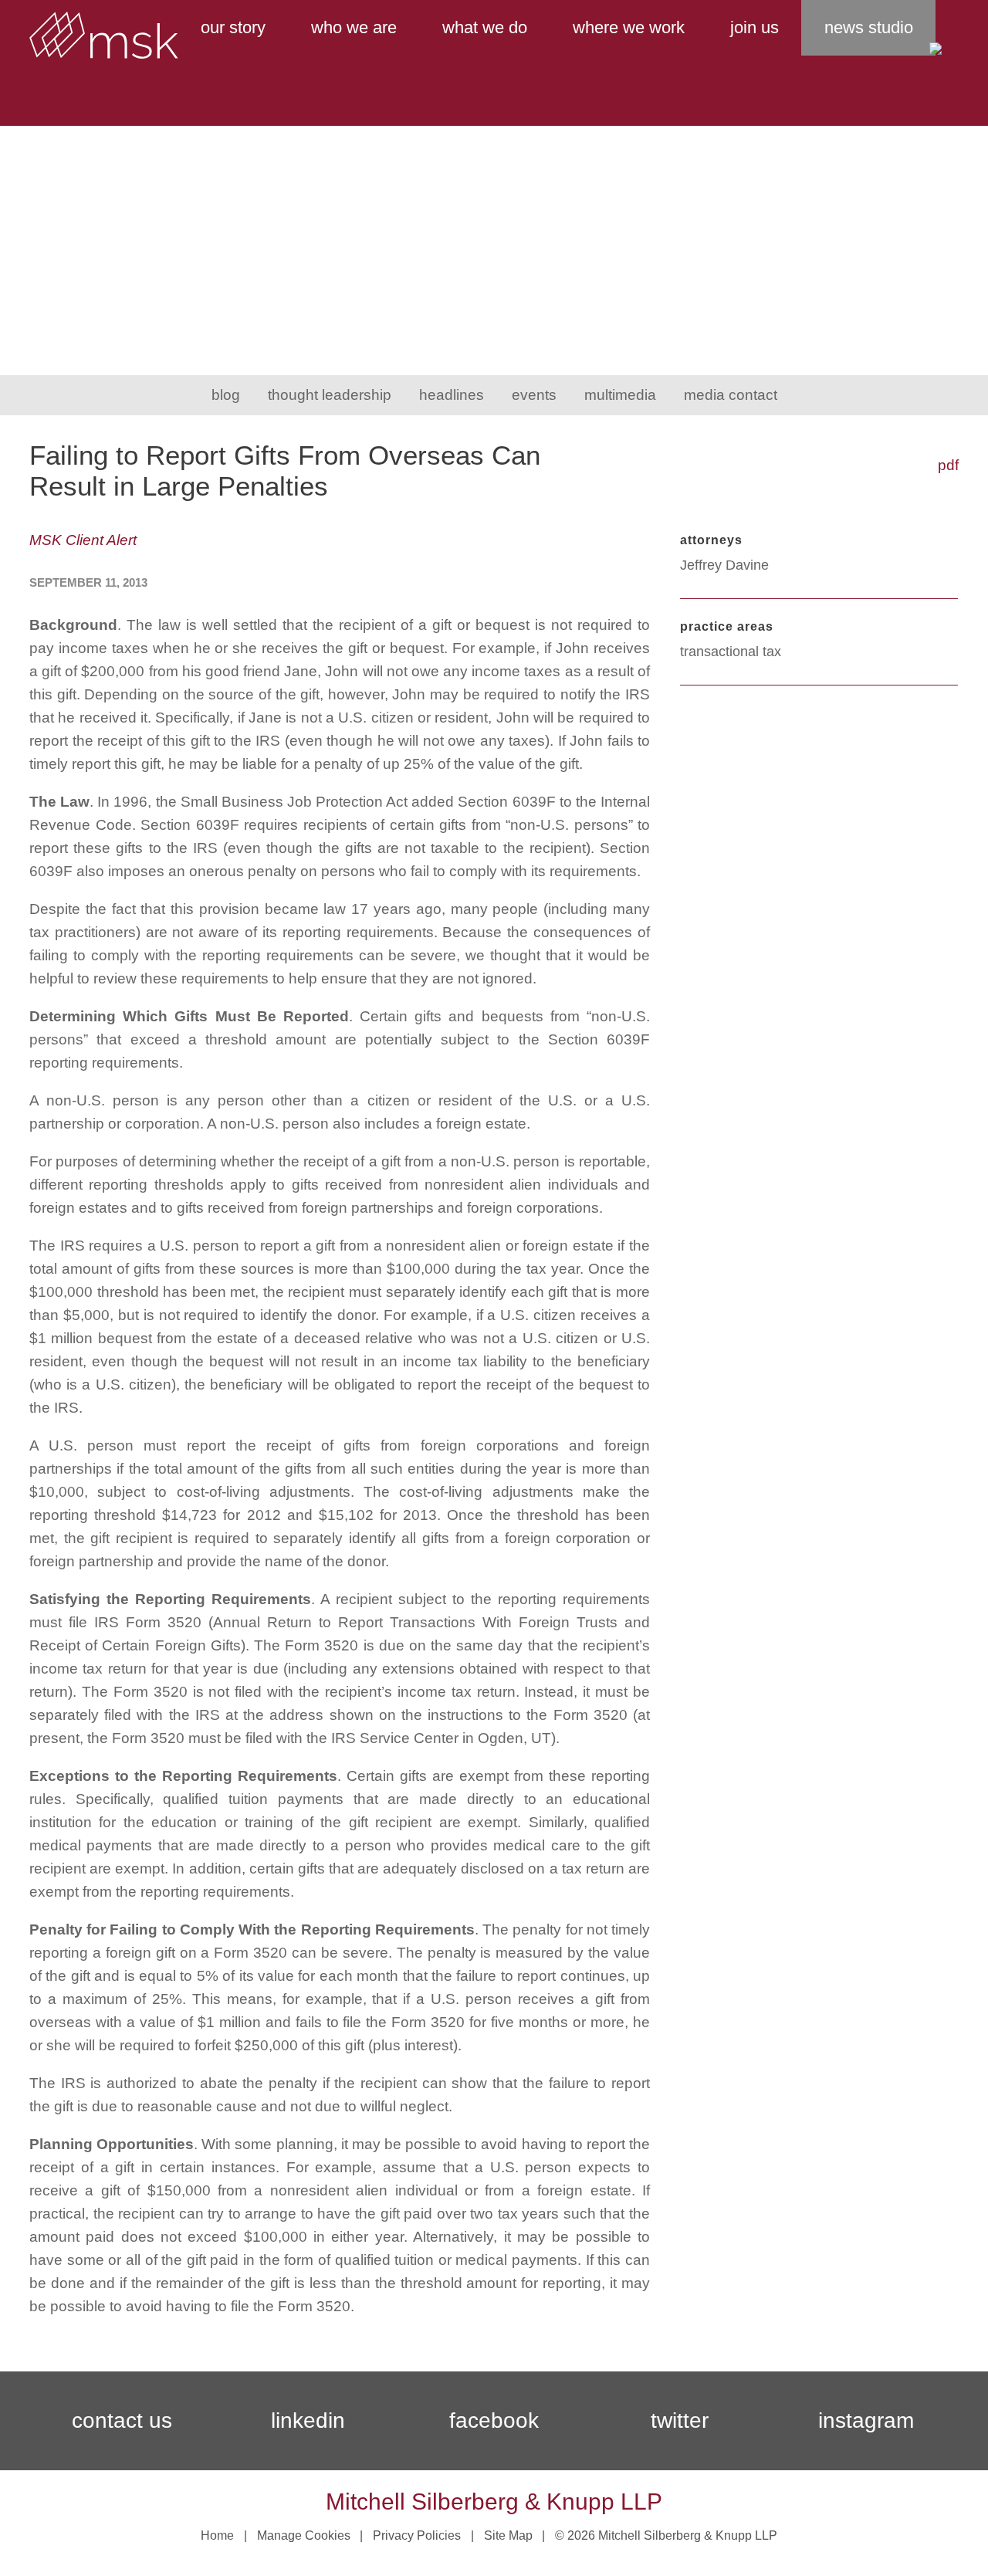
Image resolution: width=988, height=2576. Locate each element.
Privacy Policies (417, 2535)
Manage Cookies (304, 2535)
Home (217, 2535)
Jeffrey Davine (724, 565)
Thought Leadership (330, 395)
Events (534, 395)
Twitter (680, 2420)
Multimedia (620, 395)
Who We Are (354, 27)
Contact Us (122, 2420)
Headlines (452, 395)
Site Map (508, 2535)
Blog (226, 395)
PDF (948, 465)
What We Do (485, 27)
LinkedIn (308, 2420)
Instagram (866, 2420)
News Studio (869, 27)
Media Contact (731, 395)
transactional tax (731, 652)
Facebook (494, 2420)
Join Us (755, 27)
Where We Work (629, 27)
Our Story (233, 27)
